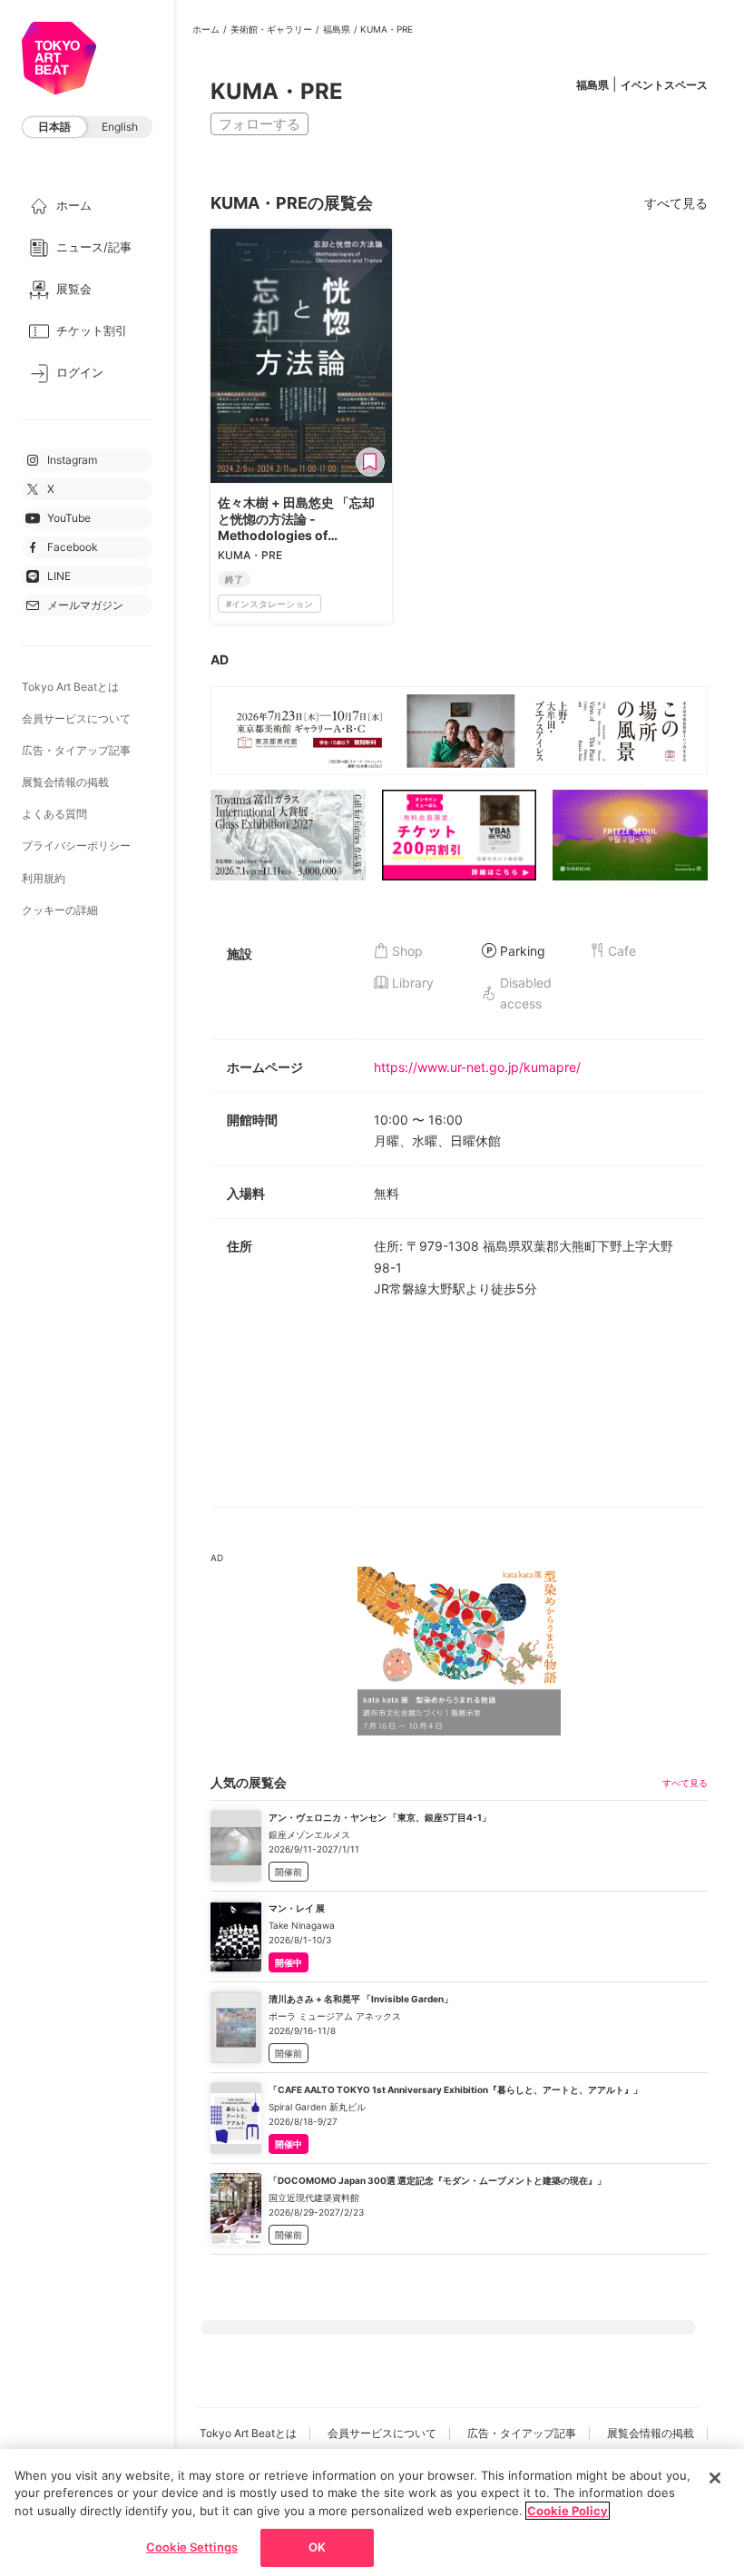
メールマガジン (85, 605)
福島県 (337, 29)
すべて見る (676, 203)
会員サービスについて (76, 718)
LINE (59, 576)
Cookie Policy (568, 2511)
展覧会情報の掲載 (65, 782)
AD (220, 659)
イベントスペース (664, 85)
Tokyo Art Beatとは (70, 687)
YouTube (69, 518)
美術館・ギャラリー (271, 29)
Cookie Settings (192, 2547)
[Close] (715, 2478)
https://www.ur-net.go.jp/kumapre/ (477, 1067)
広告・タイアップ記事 (76, 750)
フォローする (259, 124)
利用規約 (44, 878)
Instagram (72, 460)
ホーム (206, 29)
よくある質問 (54, 814)
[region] (372, 2512)
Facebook (73, 547)
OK (317, 2547)
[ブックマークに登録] (370, 462)
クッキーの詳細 (60, 910)
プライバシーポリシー (76, 846)
